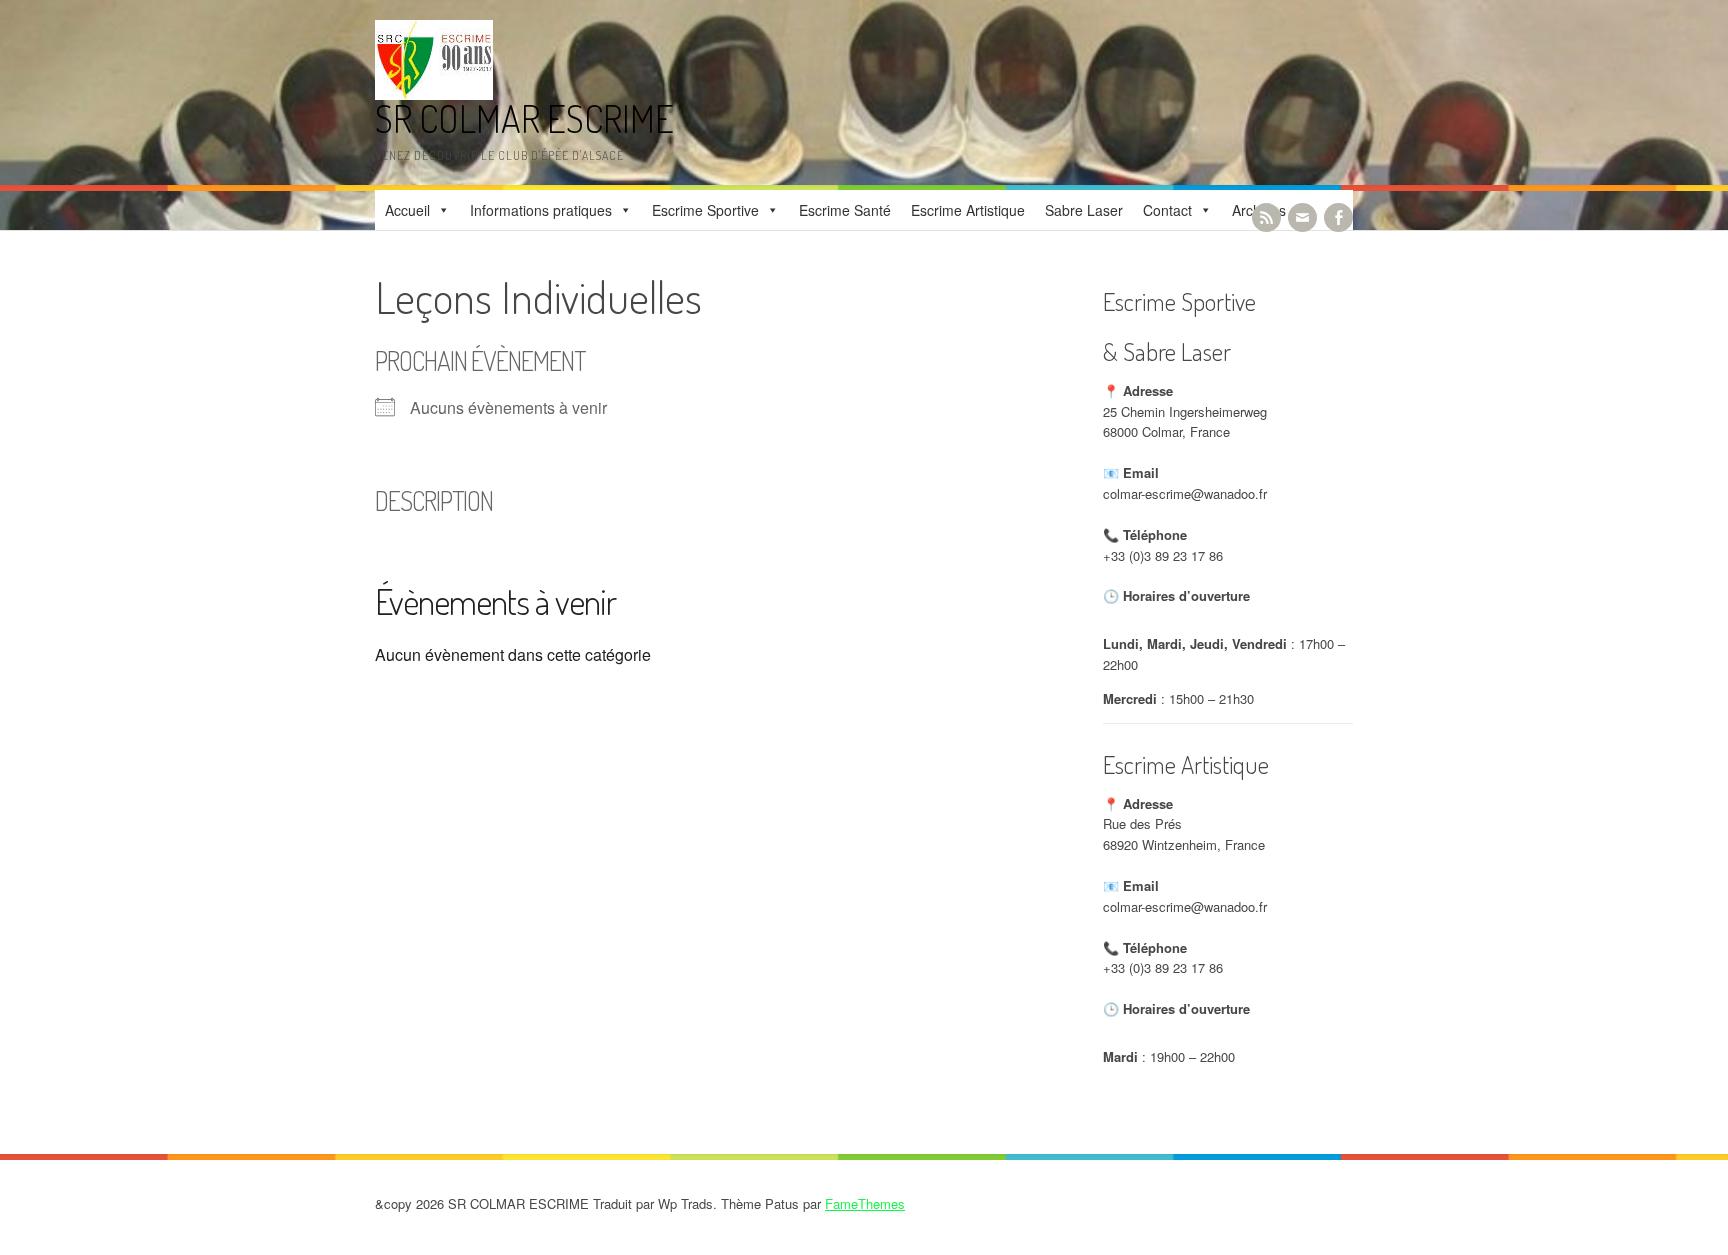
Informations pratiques (541, 210)
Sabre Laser (1084, 210)
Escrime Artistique (968, 210)
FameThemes (865, 1203)
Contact (1167, 210)
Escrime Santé (845, 210)
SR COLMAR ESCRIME (524, 118)
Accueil (407, 210)
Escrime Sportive (705, 210)
